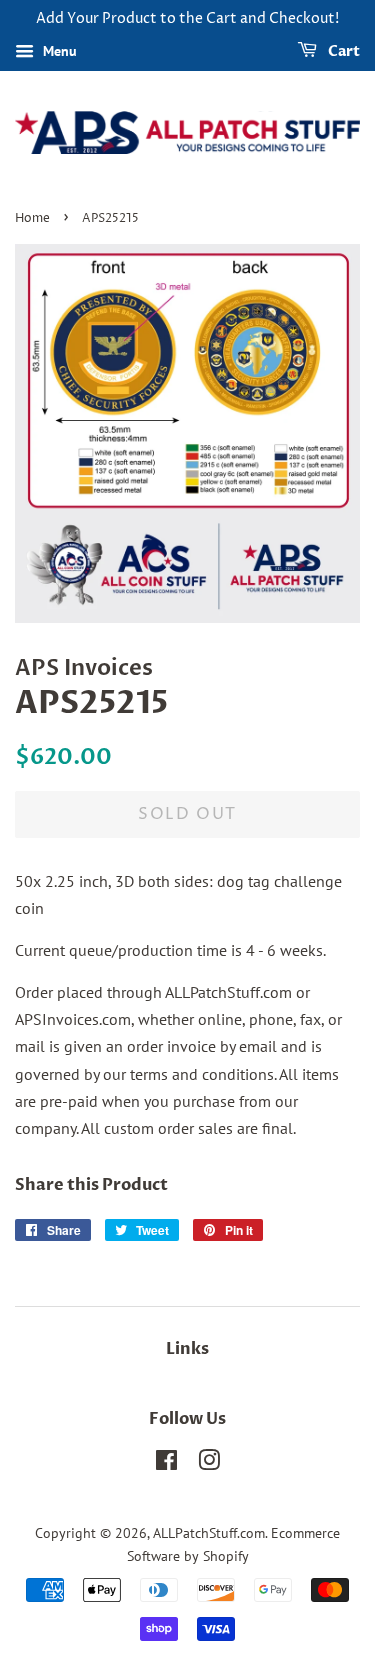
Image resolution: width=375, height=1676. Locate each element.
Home (32, 218)
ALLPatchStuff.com (209, 1533)
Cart (342, 51)
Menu (58, 51)
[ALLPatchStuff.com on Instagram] (209, 1464)
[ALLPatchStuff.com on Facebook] (166, 1464)
